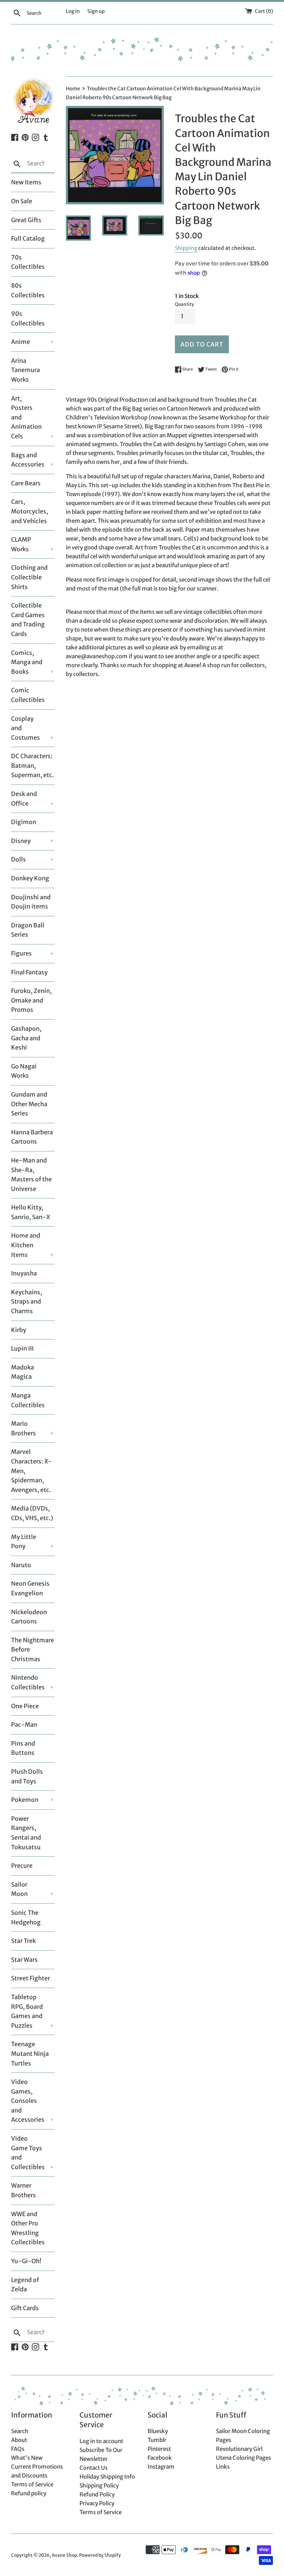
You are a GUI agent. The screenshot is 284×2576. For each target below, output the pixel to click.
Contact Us (94, 2468)
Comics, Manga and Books (27, 662)
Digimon (24, 822)
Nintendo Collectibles (27, 1682)
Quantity (185, 304)
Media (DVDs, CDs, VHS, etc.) (32, 1513)
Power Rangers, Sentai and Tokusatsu (26, 1833)
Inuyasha (24, 1273)
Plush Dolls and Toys (27, 1776)
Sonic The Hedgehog (26, 1917)
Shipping (186, 248)
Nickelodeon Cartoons (29, 1617)
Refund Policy (97, 2494)
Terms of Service (32, 2484)
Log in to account (101, 2441)
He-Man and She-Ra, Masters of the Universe (31, 1175)
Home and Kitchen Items (26, 1245)
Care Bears (26, 483)
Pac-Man (24, 1724)
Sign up (96, 11)
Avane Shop (64, 2555)
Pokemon (25, 1800)
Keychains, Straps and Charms (27, 1302)
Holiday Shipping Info (107, 2477)
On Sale (22, 201)
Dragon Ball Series (28, 930)
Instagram (161, 2467)
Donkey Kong (30, 878)
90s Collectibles (28, 318)
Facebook (160, 2458)
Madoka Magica (23, 1372)
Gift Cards (25, 2308)
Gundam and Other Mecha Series (29, 1104)
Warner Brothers (23, 2190)
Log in (73, 11)
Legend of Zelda (25, 2285)
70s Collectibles (28, 262)
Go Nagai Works (24, 1071)
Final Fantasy (29, 972)
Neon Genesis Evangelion (30, 1588)
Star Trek (23, 1941)
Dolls (18, 859)
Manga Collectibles (28, 1400)
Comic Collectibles (28, 695)
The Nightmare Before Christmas (33, 1650)
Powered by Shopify (100, 2555)
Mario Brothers (23, 1428)
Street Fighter (31, 1978)
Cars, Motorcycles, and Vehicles (30, 511)
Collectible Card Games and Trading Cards (28, 620)
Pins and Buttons (23, 1748)
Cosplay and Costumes (26, 728)
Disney (21, 841)
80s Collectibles (28, 290)
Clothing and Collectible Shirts (29, 577)
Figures (21, 953)
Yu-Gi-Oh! (26, 2261)
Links (223, 2467)
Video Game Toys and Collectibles (27, 2153)
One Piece (25, 1706)
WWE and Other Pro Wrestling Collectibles (28, 2228)
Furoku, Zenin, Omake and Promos (31, 1000)
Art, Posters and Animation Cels (26, 417)
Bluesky (158, 2431)
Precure (22, 1866)
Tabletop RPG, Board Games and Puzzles (27, 2011)
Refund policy (29, 2493)
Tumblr (157, 2440)
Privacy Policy (97, 2503)
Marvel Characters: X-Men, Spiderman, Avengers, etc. (31, 1471)
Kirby (19, 1330)
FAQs (18, 2449)
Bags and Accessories (27, 460)
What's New (27, 2458)
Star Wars (24, 1960)
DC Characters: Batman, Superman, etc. (33, 765)
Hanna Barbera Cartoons (32, 1137)
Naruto (21, 1565)
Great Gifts (26, 220)
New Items (26, 182)
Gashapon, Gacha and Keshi (26, 1038)
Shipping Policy (99, 2485)
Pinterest (159, 2449)
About (19, 2440)
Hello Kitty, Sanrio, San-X (31, 1212)
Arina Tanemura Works (26, 370)
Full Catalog (28, 238)
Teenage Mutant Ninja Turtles (30, 2053)
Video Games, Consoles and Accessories (27, 2101)
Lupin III (22, 1348)
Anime (21, 342)
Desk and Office (24, 799)
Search (20, 2431)
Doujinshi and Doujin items (31, 902)
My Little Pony (24, 1542)
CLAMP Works (21, 544)
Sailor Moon (19, 1889)
